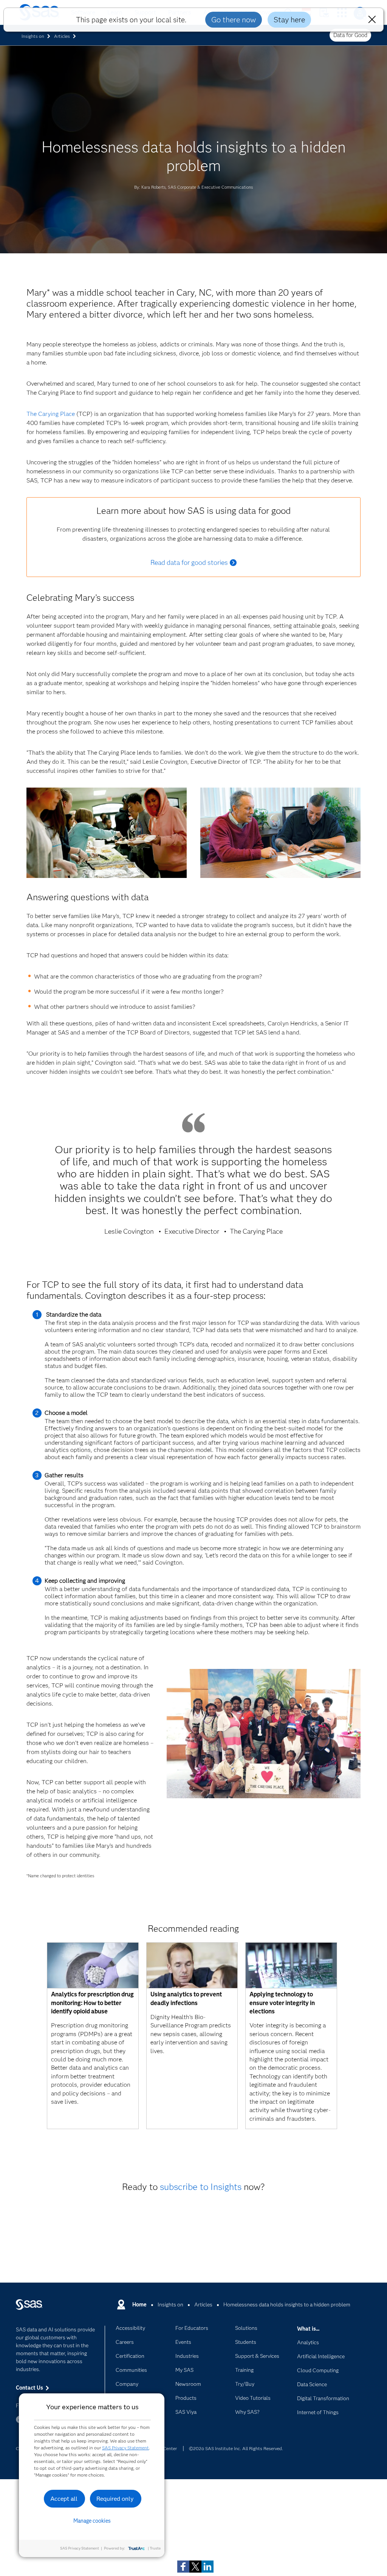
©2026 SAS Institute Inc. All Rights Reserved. (236, 2448)
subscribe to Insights (201, 2187)
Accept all (64, 2499)
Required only (115, 2499)
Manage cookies (92, 2521)
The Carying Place (51, 414)
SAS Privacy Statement (125, 2448)
